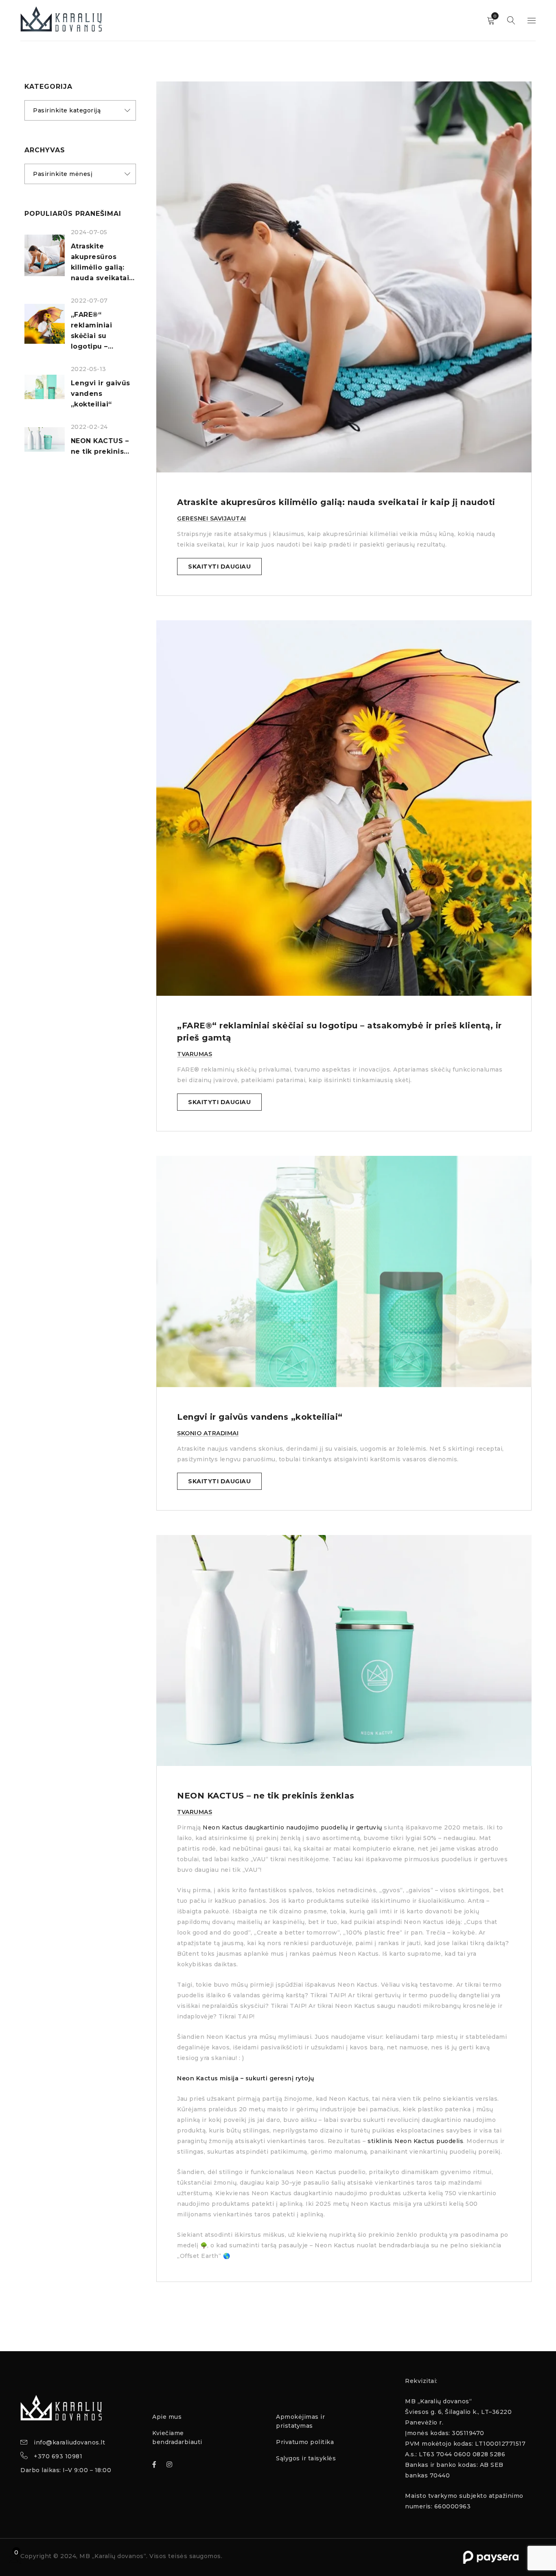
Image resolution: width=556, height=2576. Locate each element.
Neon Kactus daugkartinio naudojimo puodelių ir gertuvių (292, 1827)
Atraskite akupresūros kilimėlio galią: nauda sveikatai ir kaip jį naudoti (336, 502)
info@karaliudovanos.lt (69, 2442)
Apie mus (167, 2417)
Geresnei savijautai (212, 518)
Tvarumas (195, 1054)
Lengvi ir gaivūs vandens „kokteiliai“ (101, 394)
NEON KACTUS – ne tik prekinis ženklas (266, 1796)
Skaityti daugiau (219, 567)
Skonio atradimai (208, 1433)
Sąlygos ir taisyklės (306, 2458)
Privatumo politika (305, 2442)
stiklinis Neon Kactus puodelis (415, 2141)
